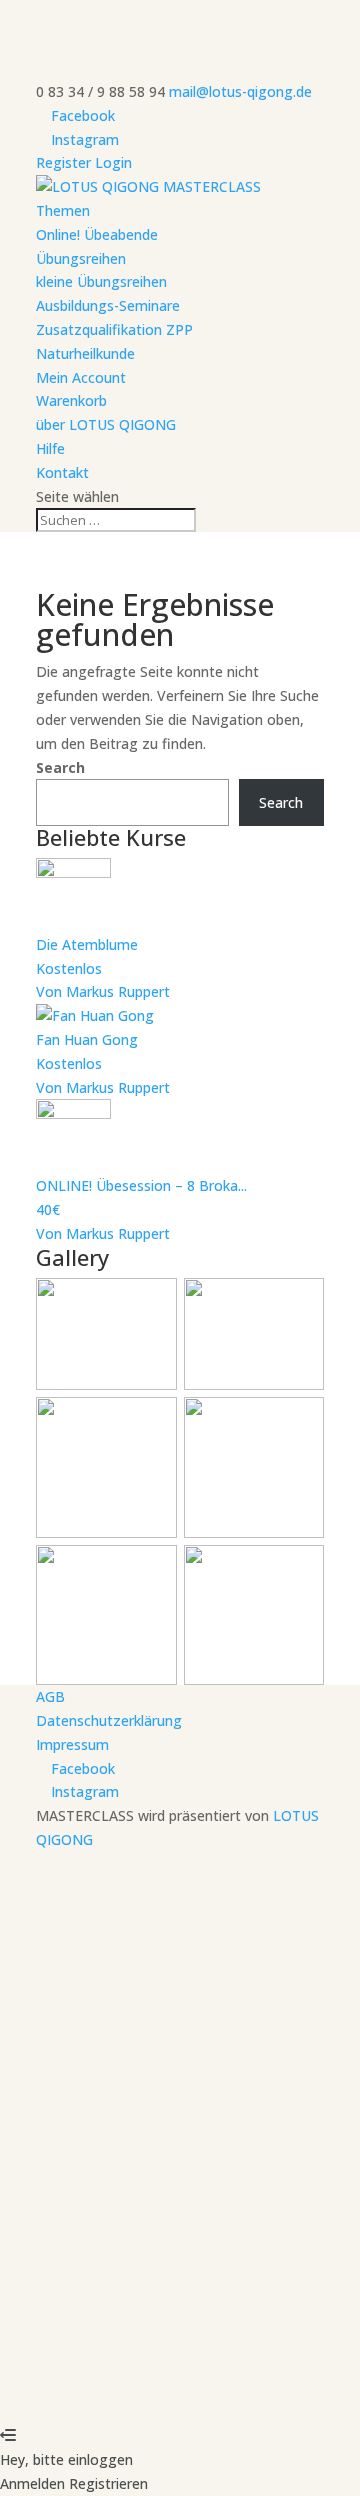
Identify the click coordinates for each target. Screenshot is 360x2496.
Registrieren (125, 2388)
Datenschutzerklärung (109, 1720)
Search (60, 767)
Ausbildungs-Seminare (108, 305)
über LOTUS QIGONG (106, 424)
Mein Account (81, 377)
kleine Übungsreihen (101, 281)
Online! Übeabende (97, 234)
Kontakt (62, 472)
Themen (63, 210)
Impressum (72, 1744)
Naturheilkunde (85, 353)
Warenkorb (71, 400)
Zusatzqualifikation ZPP (114, 329)
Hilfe (50, 448)
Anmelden (199, 2388)
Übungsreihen (81, 258)
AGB (50, 1696)
